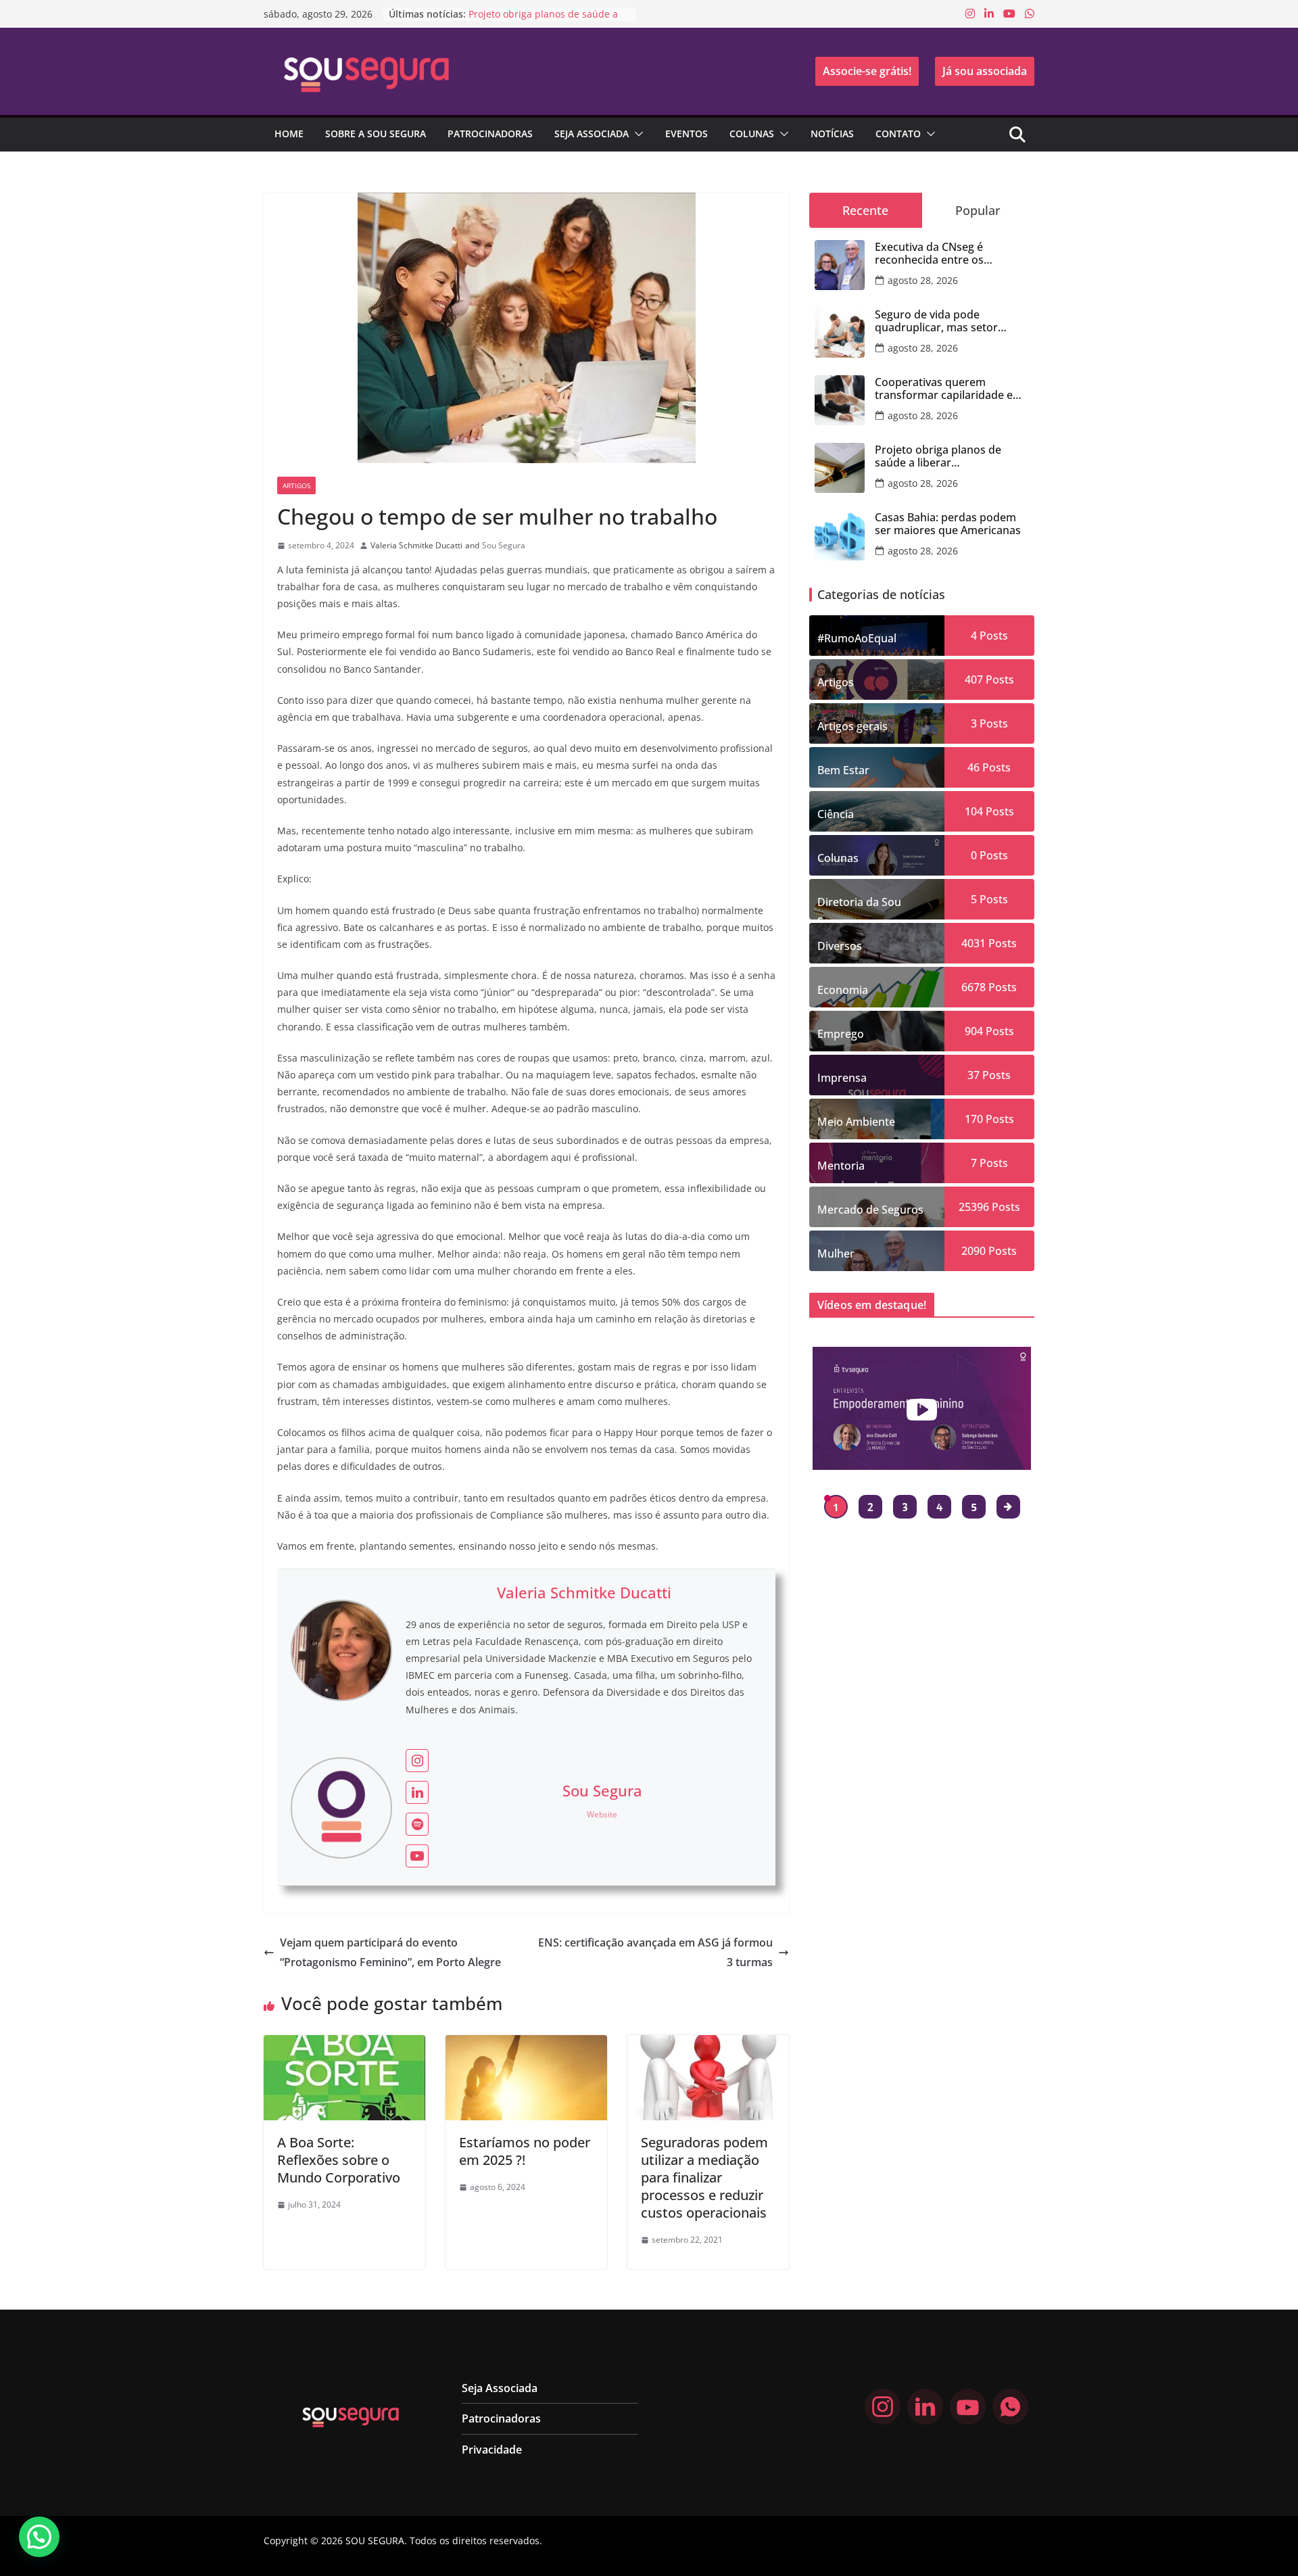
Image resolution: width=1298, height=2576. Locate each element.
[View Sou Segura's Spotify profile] (417, 1824)
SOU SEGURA (375, 2541)
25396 (974, 1207)
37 (973, 1075)
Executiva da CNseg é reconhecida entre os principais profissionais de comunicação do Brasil (942, 254)
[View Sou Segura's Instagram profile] (417, 1761)
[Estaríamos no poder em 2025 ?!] (526, 2045)
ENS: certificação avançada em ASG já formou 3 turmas (655, 1952)
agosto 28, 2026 (923, 280)
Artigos (296, 485)
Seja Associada (592, 134)
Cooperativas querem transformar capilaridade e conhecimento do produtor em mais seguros (945, 389)
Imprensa (842, 1078)
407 (974, 679)
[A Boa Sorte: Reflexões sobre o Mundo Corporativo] (344, 2045)
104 (974, 811)
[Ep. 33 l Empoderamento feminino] (922, 1408)
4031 (973, 943)
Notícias (832, 134)
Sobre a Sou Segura (376, 134)
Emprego (841, 1034)
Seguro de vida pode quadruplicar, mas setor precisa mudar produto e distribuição (939, 321)
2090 (973, 1251)
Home (289, 134)
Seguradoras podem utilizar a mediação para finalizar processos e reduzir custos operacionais (704, 2177)
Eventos (687, 134)
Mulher (836, 1254)
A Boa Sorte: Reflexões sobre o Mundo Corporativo (339, 2160)
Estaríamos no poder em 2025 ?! (525, 2151)
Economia (843, 990)
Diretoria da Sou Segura (859, 907)
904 (974, 1031)
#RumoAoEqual (857, 638)
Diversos (840, 946)
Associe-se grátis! (867, 71)
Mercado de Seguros (870, 1210)
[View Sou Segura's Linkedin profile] (417, 1792)
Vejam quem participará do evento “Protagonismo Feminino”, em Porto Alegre (390, 1952)
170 (974, 1119)
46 (973, 767)
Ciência (836, 814)
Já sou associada (985, 71)
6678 (973, 987)
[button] (636, 134)
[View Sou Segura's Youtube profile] (417, 1856)
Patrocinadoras (490, 134)
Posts (992, 636)
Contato (898, 134)
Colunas (752, 134)
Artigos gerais (852, 726)
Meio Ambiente (856, 1122)
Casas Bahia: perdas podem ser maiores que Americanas (948, 524)
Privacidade (492, 2450)
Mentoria (841, 1166)
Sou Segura (504, 545)
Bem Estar (843, 770)
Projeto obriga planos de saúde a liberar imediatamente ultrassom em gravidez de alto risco (951, 456)
